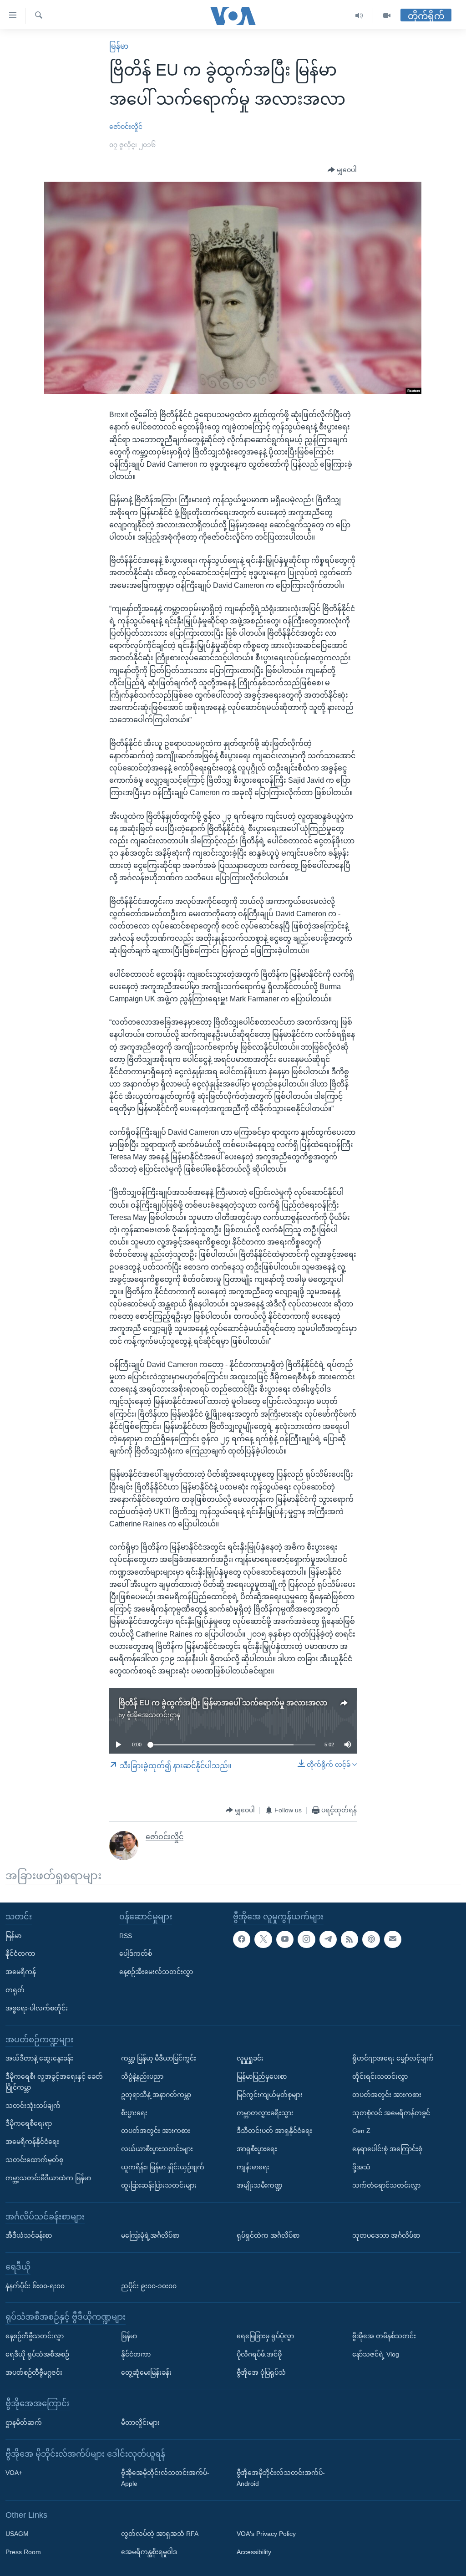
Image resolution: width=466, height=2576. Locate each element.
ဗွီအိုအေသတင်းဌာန (154, 1715)
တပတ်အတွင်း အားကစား (156, 2131)
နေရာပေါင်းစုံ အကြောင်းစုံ (387, 2149)
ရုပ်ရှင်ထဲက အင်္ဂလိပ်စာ (268, 2235)
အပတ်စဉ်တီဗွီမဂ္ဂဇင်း (34, 2372)
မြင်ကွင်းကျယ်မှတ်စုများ (270, 2095)
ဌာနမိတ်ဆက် (24, 2423)
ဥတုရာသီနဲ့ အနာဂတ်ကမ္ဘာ (156, 2095)
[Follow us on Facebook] (242, 1939)
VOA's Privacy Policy (266, 2534)
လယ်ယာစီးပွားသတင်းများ (157, 2149)
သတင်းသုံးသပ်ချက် (33, 2106)
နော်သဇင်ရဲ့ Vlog (376, 2354)
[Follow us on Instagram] (306, 1939)
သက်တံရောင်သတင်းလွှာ (386, 2185)
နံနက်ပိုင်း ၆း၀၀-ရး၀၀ (35, 2286)
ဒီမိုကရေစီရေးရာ (29, 2124)
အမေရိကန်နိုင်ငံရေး (32, 2142)
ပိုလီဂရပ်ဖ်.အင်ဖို (259, 2354)
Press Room (23, 2552)
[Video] (387, 16)
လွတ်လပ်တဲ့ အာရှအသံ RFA (160, 2534)
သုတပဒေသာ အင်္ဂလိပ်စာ (386, 2235)
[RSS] (349, 1939)
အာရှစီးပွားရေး (257, 2149)
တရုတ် (15, 1990)
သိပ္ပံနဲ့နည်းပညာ (142, 2076)
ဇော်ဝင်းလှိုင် (126, 127)
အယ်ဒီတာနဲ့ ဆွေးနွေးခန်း (39, 2059)
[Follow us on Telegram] (328, 1939)
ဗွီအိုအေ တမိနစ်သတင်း (384, 2336)
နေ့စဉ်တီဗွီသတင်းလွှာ (35, 2336)
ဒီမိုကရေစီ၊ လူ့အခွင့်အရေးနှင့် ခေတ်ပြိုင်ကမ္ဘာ (54, 2082)
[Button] (342, 170)
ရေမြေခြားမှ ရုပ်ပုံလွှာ (265, 2336)
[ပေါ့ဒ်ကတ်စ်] (371, 1939)
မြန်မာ (119, 46)
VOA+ (14, 2473)
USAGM (17, 2534)
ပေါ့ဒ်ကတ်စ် (136, 1954)
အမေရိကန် (21, 1972)
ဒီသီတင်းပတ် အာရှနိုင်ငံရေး (274, 2131)
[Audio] (359, 16)
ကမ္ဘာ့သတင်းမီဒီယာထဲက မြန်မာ (48, 2178)
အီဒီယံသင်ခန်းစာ (29, 2235)
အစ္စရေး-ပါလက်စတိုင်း (37, 2008)
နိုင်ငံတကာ (20, 1954)
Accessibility (254, 2552)
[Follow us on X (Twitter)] (263, 1939)
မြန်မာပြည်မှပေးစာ (262, 2076)
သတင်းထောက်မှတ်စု (34, 2160)
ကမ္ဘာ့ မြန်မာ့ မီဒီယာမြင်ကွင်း (159, 2059)
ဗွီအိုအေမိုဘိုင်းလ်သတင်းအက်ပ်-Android (281, 2479)
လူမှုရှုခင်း (250, 2059)
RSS (126, 1936)
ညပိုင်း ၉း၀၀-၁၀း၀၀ (149, 2286)
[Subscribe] (393, 1939)
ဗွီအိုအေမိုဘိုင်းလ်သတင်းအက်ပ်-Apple (165, 2479)
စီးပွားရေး (134, 2113)
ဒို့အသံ (361, 2167)
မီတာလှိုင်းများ (140, 2423)
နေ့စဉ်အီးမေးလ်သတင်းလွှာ (156, 1972)
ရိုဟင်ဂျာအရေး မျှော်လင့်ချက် (393, 2059)
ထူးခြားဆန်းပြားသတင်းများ (159, 2185)
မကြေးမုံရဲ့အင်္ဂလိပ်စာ (150, 2235)
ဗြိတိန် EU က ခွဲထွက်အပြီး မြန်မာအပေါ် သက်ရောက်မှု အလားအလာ (223, 1703)
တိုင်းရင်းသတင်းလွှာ (380, 2076)
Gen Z (361, 2131)
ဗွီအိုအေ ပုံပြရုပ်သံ (261, 2372)
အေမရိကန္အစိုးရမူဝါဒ (149, 2552)
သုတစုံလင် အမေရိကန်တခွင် (391, 2113)
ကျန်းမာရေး (253, 2167)
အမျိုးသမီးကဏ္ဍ (260, 2185)
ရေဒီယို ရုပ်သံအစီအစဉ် (37, 2354)
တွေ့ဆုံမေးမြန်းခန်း (146, 2372)
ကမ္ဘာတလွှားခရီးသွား (265, 2113)
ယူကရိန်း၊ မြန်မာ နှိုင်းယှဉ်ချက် (163, 2167)
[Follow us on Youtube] (285, 1939)
